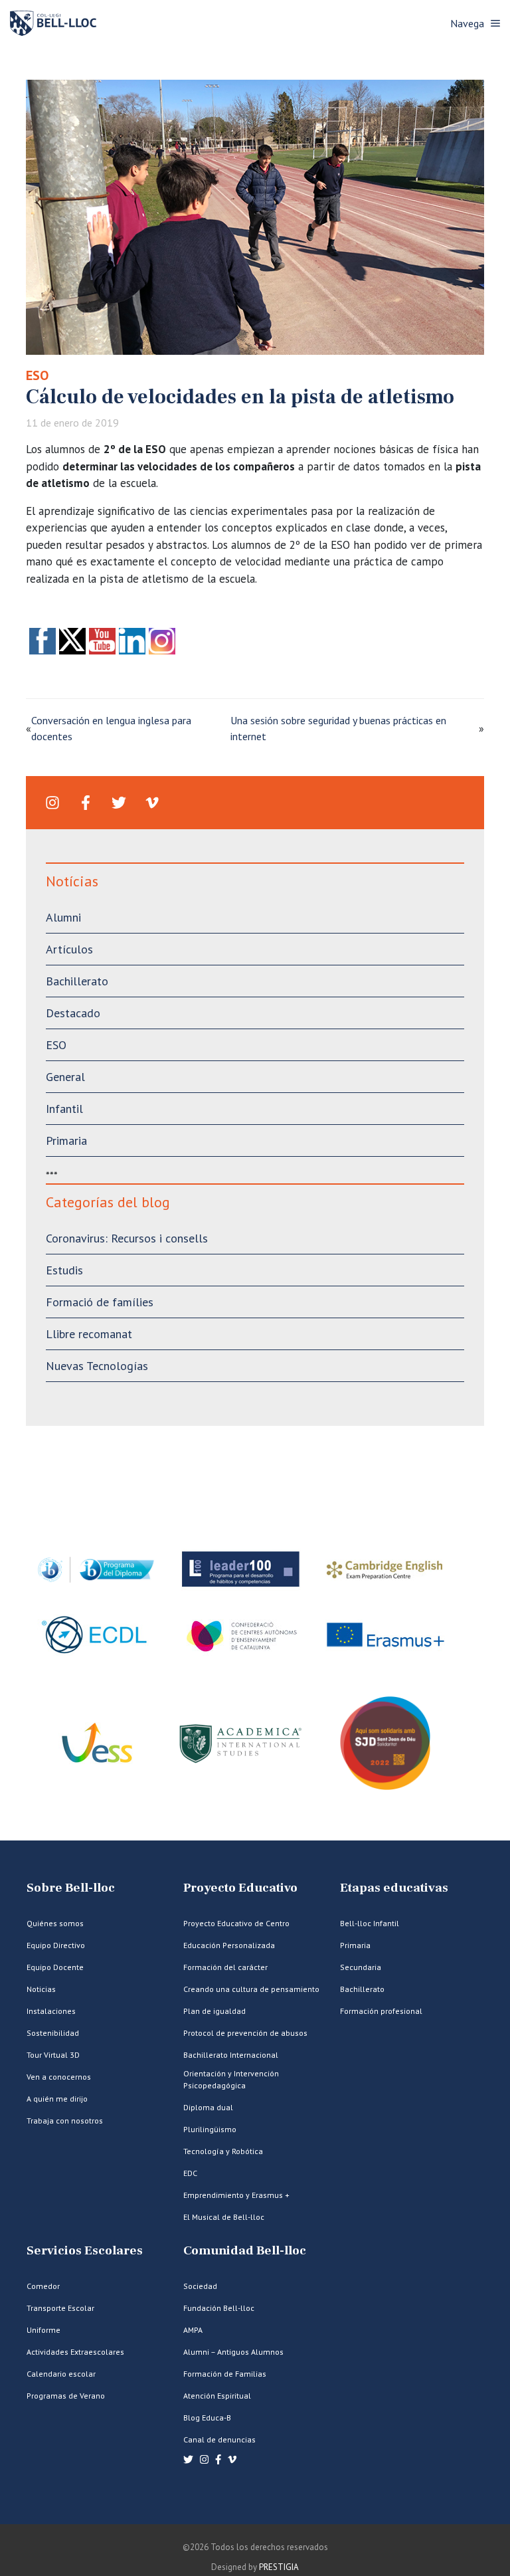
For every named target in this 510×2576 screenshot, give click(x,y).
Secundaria (361, 1967)
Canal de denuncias (219, 2439)
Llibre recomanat (89, 1334)
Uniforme (43, 2330)
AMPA (193, 2330)
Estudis (64, 1270)
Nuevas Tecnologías (97, 1366)
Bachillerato (77, 981)
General (65, 1077)
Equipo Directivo (56, 1945)
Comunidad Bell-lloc (245, 2251)
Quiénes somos (55, 1923)
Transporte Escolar (60, 2308)
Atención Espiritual (217, 2396)
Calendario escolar (61, 2374)
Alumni (63, 917)
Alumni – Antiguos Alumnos (233, 2352)
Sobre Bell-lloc (71, 1888)
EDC (190, 2173)
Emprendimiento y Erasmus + (236, 2195)
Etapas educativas (394, 1888)
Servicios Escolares (85, 2251)
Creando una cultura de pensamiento (251, 1989)
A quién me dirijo (57, 2099)
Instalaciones (51, 2011)
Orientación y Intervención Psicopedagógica (231, 2079)
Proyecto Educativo (240, 1888)
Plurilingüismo (210, 2129)
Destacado (73, 1013)
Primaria (66, 1140)
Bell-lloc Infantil (370, 1923)
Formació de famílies (100, 1302)
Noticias (41, 1989)
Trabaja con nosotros (65, 2121)
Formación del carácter (225, 1967)
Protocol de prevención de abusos (245, 2033)
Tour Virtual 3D (53, 2055)
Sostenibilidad (53, 2033)
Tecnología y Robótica (223, 2151)
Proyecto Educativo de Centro (236, 1923)
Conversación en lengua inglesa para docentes (111, 728)
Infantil (64, 1109)
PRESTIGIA (279, 2567)
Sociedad (200, 2286)
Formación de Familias (225, 2374)
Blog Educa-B (207, 2418)
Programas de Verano (66, 2396)
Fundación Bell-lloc (219, 2308)
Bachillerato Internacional (231, 2055)
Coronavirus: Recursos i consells (127, 1238)
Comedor (43, 2286)
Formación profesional (381, 2011)
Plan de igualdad (214, 2011)
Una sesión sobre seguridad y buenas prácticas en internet (338, 728)
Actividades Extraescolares (75, 2352)
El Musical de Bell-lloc (224, 2217)
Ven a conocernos (59, 2077)
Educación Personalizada (229, 1945)
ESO (37, 375)
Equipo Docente (55, 1967)
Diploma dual (208, 2107)
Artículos (69, 949)
